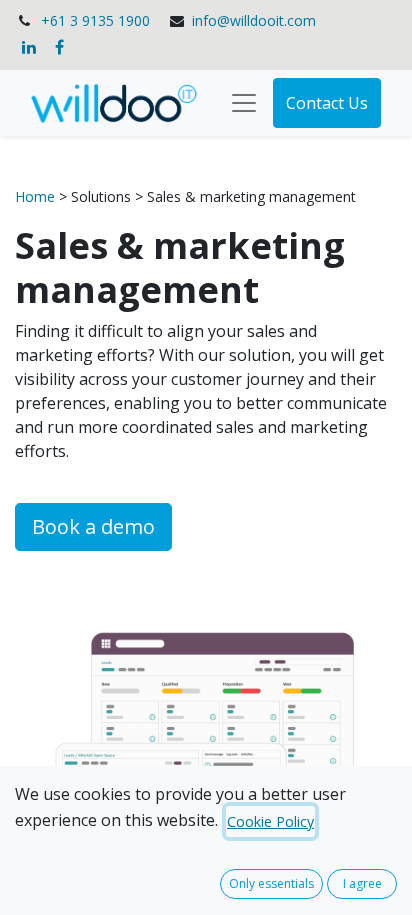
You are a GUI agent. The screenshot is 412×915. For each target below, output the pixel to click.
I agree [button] (362, 883)
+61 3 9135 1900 (95, 20)
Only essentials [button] (271, 883)
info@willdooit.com (254, 20)
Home (37, 196)
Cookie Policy (270, 821)
